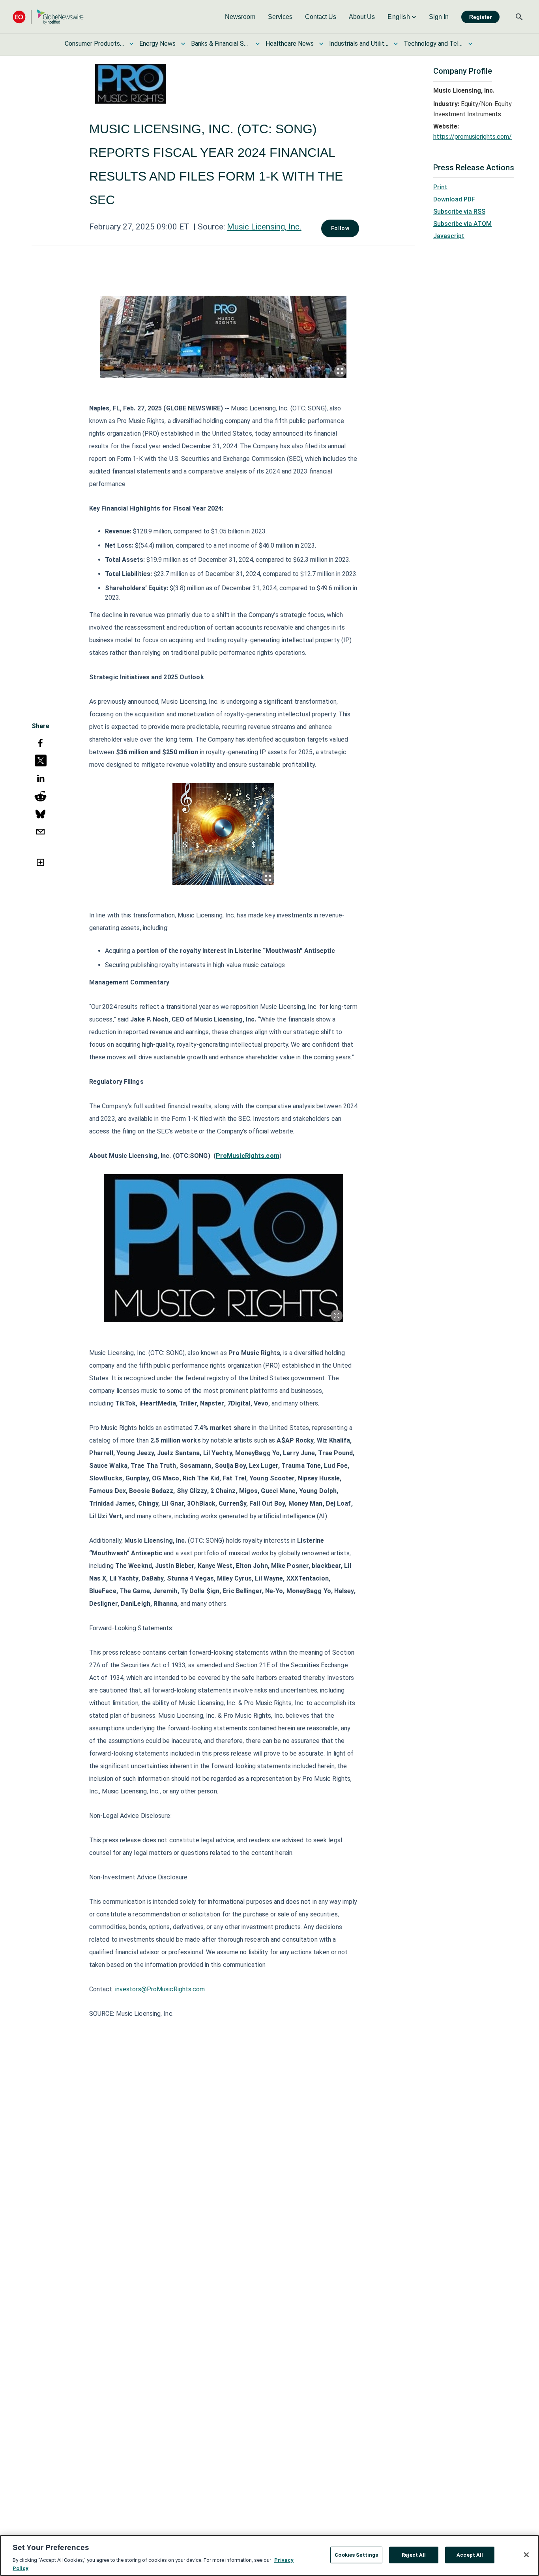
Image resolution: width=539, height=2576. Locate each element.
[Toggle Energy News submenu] (183, 44)
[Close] (526, 2555)
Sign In (439, 17)
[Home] (48, 17)
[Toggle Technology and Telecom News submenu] (470, 44)
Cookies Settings (356, 2555)
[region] (269, 2555)
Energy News (157, 44)
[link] (240, 17)
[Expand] (340, 371)
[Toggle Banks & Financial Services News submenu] (258, 44)
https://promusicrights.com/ (473, 137)
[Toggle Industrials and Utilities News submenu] (396, 44)
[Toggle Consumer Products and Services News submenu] (131, 44)
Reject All (414, 2555)
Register (480, 17)
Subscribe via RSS (459, 212)
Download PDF (454, 199)
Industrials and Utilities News (359, 44)
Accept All (470, 2555)
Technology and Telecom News (433, 44)
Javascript (449, 236)
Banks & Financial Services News (221, 44)
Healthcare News (290, 44)
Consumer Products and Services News (94, 44)
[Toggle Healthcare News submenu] (321, 44)
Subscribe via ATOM (462, 224)
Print (440, 187)
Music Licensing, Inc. (264, 227)
